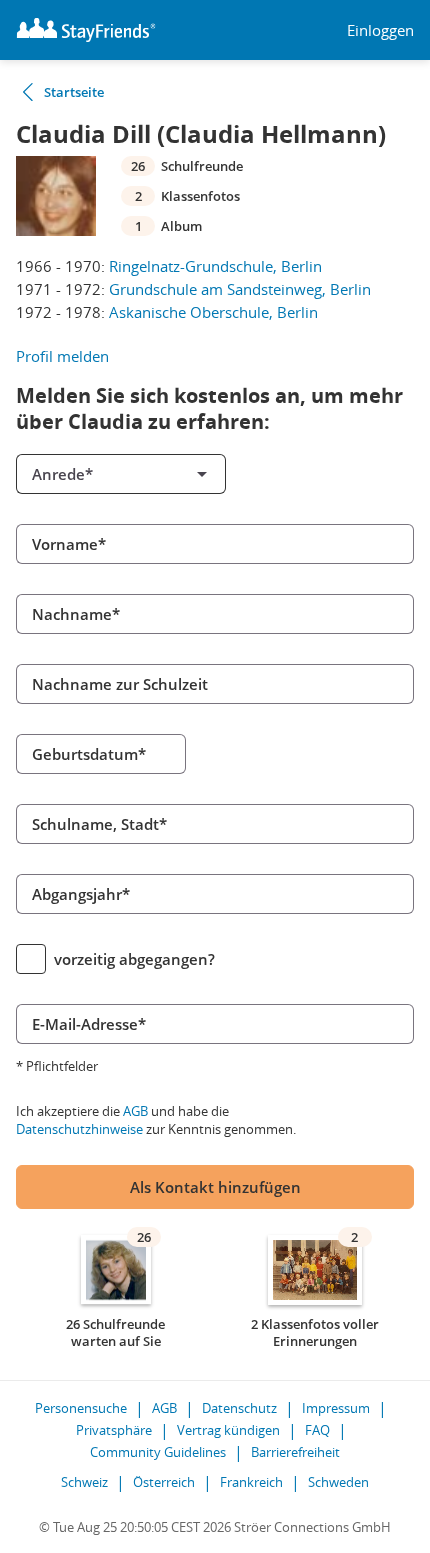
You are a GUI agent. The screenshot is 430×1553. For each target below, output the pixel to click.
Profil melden (62, 356)
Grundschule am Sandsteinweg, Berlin (240, 289)
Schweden (338, 1482)
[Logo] (86, 30)
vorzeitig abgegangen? (134, 959)
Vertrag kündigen (228, 1430)
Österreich (164, 1482)
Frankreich (251, 1482)
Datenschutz (239, 1408)
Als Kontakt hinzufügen (215, 1187)
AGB (135, 1111)
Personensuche (81, 1408)
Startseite (74, 92)
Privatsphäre (114, 1430)
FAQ (317, 1430)
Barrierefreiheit (295, 1452)
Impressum (336, 1408)
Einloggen (380, 30)
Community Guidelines (158, 1452)
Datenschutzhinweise (79, 1129)
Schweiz (84, 1482)
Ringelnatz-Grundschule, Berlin (215, 266)
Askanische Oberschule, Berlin (213, 312)
